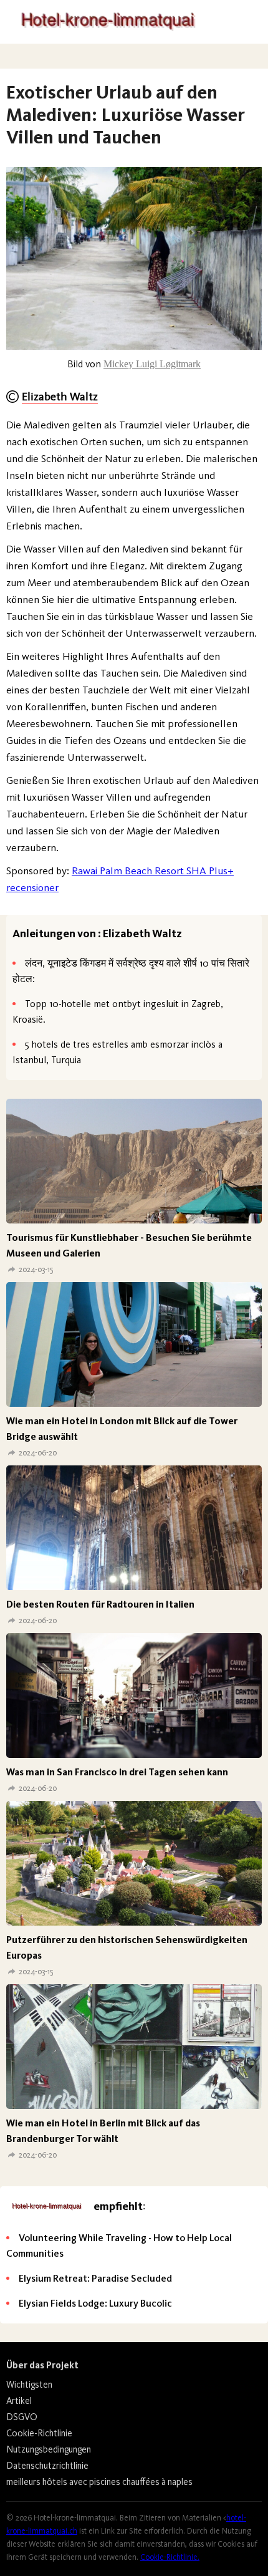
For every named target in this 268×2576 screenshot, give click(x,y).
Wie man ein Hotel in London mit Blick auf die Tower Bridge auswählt (122, 1429)
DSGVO (22, 2417)
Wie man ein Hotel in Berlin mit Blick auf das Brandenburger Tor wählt (103, 2131)
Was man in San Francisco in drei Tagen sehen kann (117, 1772)
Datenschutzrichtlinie (47, 2466)
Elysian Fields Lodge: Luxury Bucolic (95, 2303)
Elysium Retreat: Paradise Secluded (95, 2278)
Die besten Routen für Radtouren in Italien (100, 1604)
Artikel (19, 2401)
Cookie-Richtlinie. (170, 2557)
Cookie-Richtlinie (39, 2433)
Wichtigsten (29, 2385)
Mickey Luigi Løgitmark (152, 364)
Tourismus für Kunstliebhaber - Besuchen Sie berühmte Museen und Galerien (129, 1245)
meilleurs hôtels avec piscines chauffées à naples (99, 2482)
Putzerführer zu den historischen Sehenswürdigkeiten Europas (127, 1947)
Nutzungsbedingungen (49, 2449)
